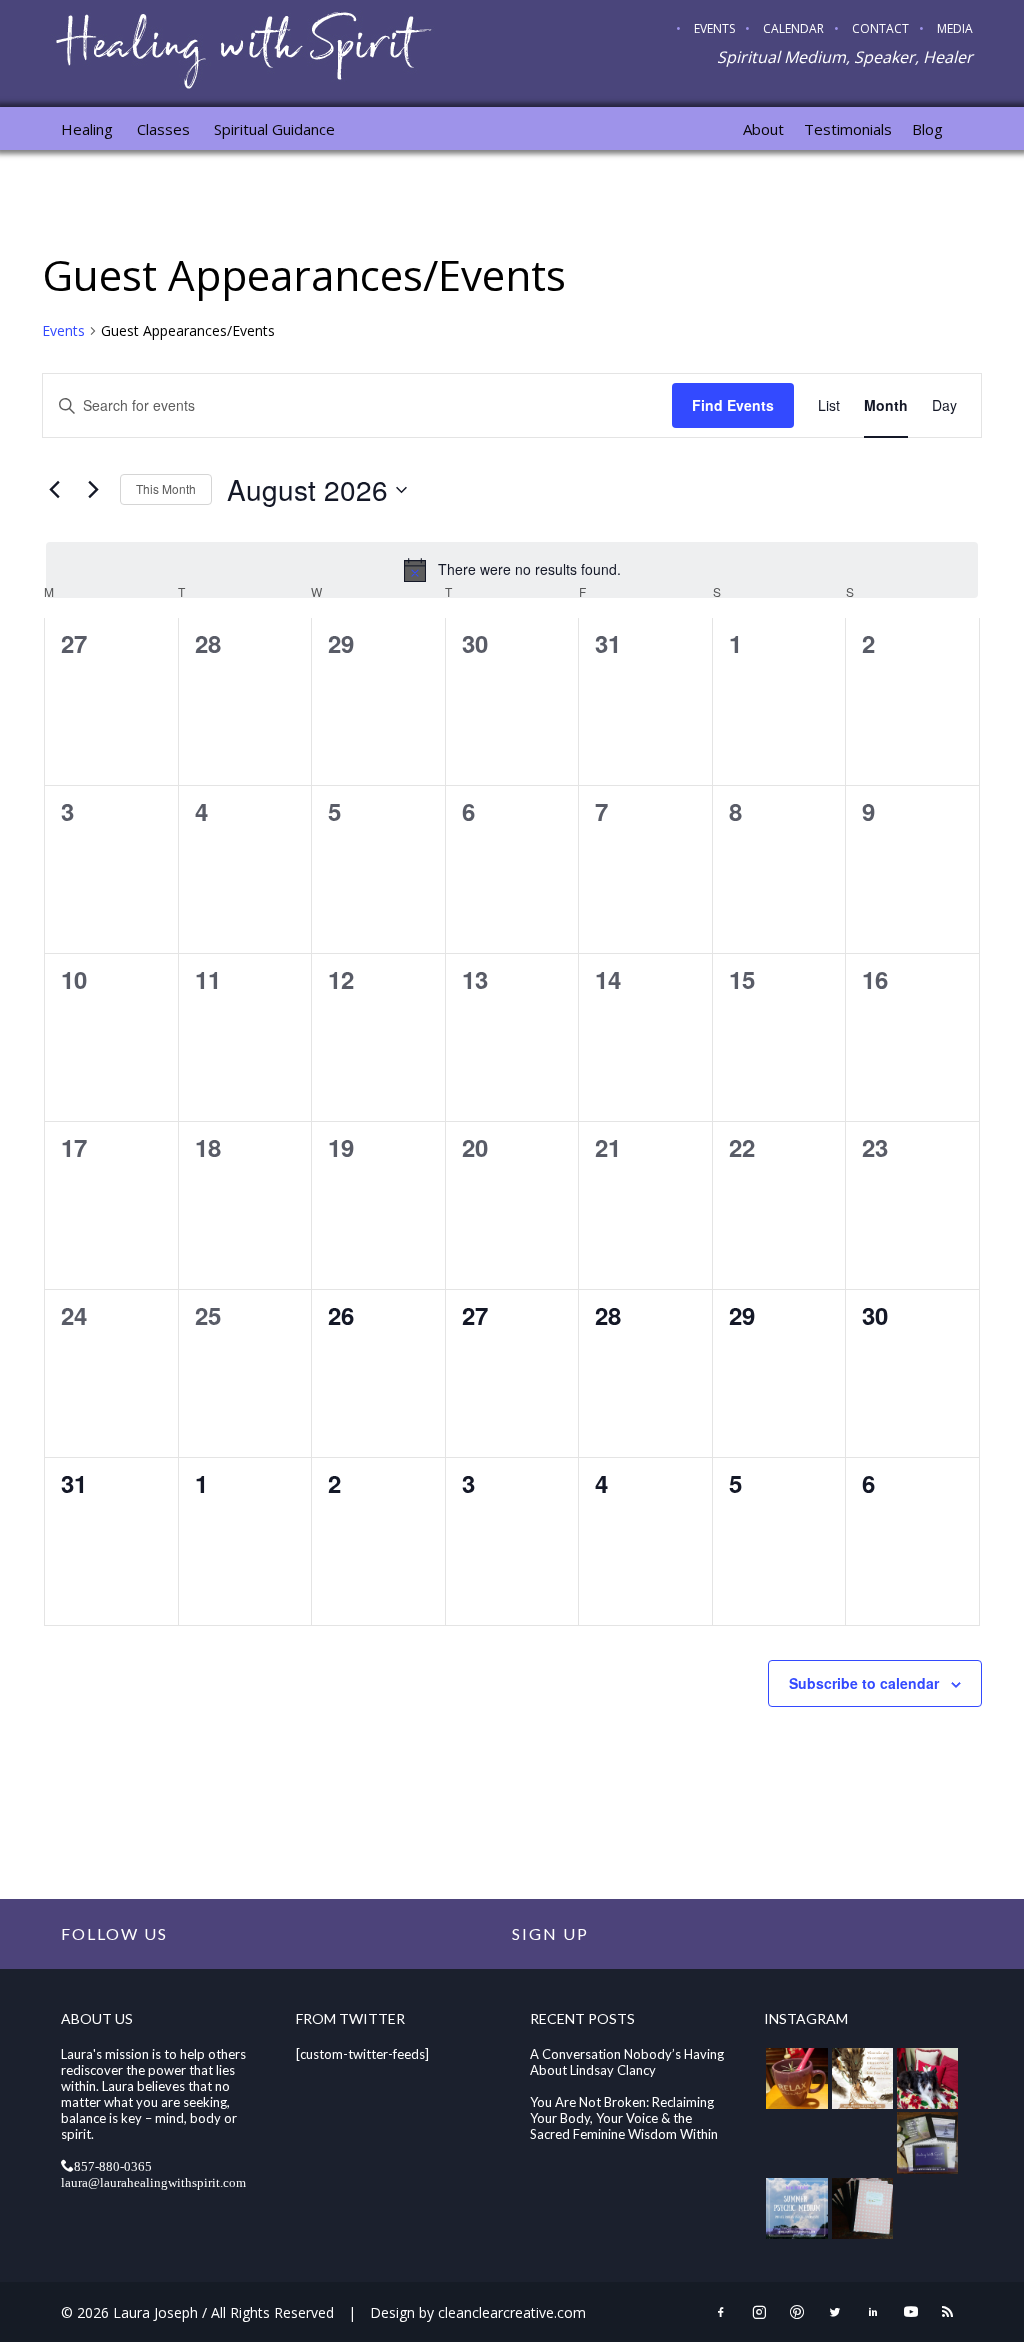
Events (714, 28)
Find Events (733, 405)
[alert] (512, 570)
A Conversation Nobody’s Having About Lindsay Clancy (627, 2062)
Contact (880, 28)
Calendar (793, 28)
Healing (87, 129)
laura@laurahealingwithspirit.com (153, 2181)
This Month (166, 488)
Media (955, 28)
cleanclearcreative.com (512, 2312)
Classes (163, 129)
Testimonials (848, 129)
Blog (927, 129)
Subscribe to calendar (864, 1683)
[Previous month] (54, 490)
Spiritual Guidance (274, 129)
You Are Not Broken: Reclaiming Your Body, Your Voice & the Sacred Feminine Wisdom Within (624, 2118)
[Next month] (93, 490)
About (763, 129)
